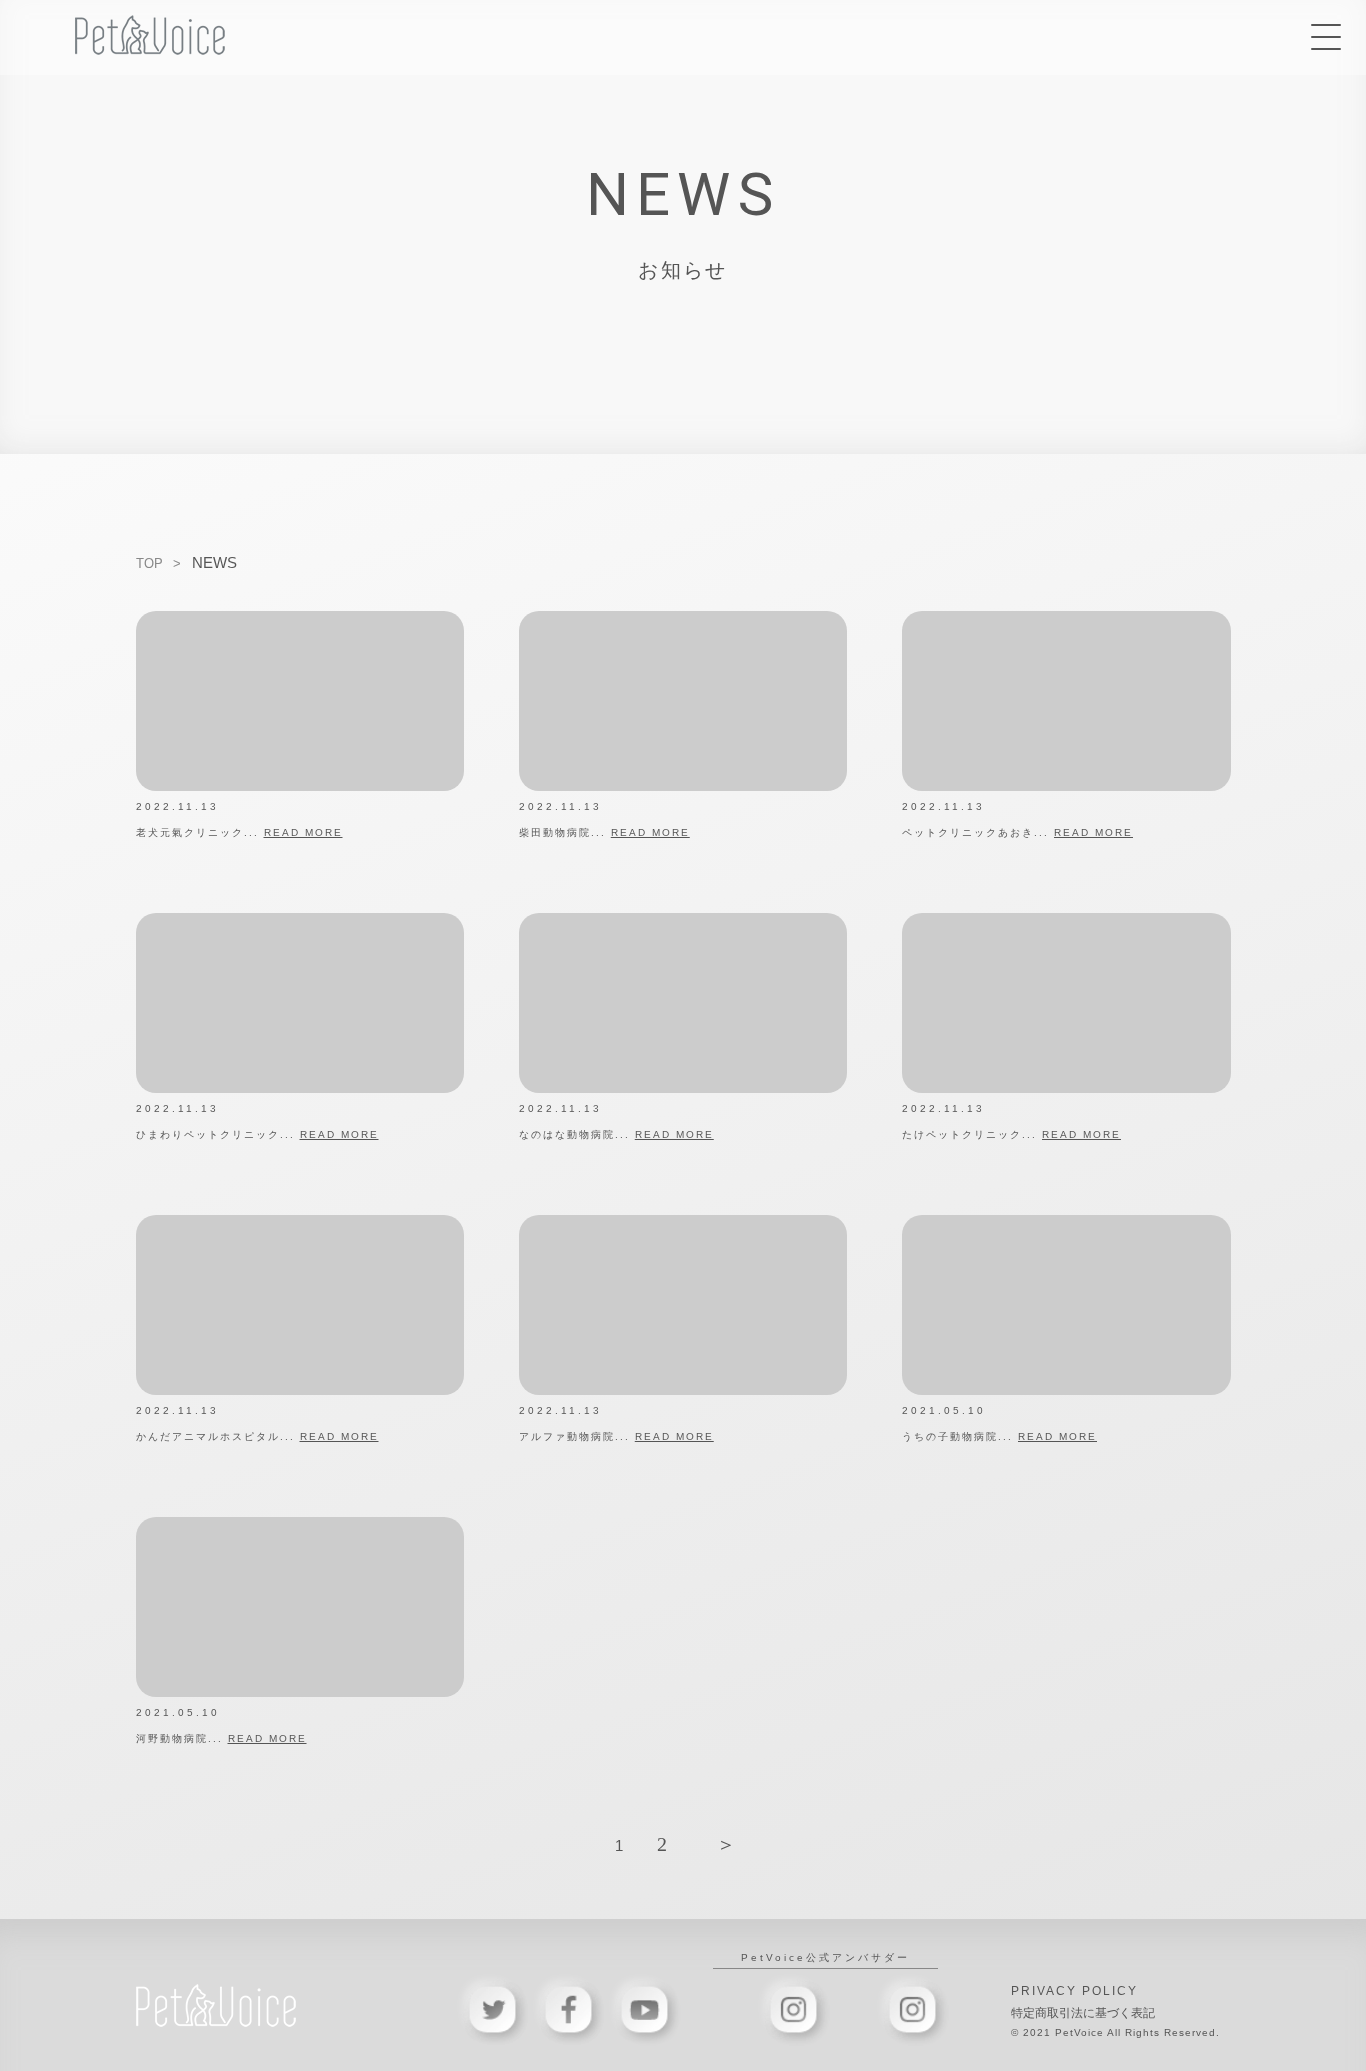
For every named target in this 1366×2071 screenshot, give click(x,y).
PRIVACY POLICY (1074, 1991)
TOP (149, 563)
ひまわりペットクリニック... (257, 1134)
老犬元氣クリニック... (239, 832)
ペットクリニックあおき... (1017, 832)
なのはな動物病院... (616, 1134)
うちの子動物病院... (999, 1436)
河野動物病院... (221, 1738)
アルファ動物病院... (616, 1436)
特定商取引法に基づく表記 (1083, 2013)
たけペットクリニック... (1011, 1134)
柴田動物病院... (604, 832)
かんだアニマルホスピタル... (257, 1436)
